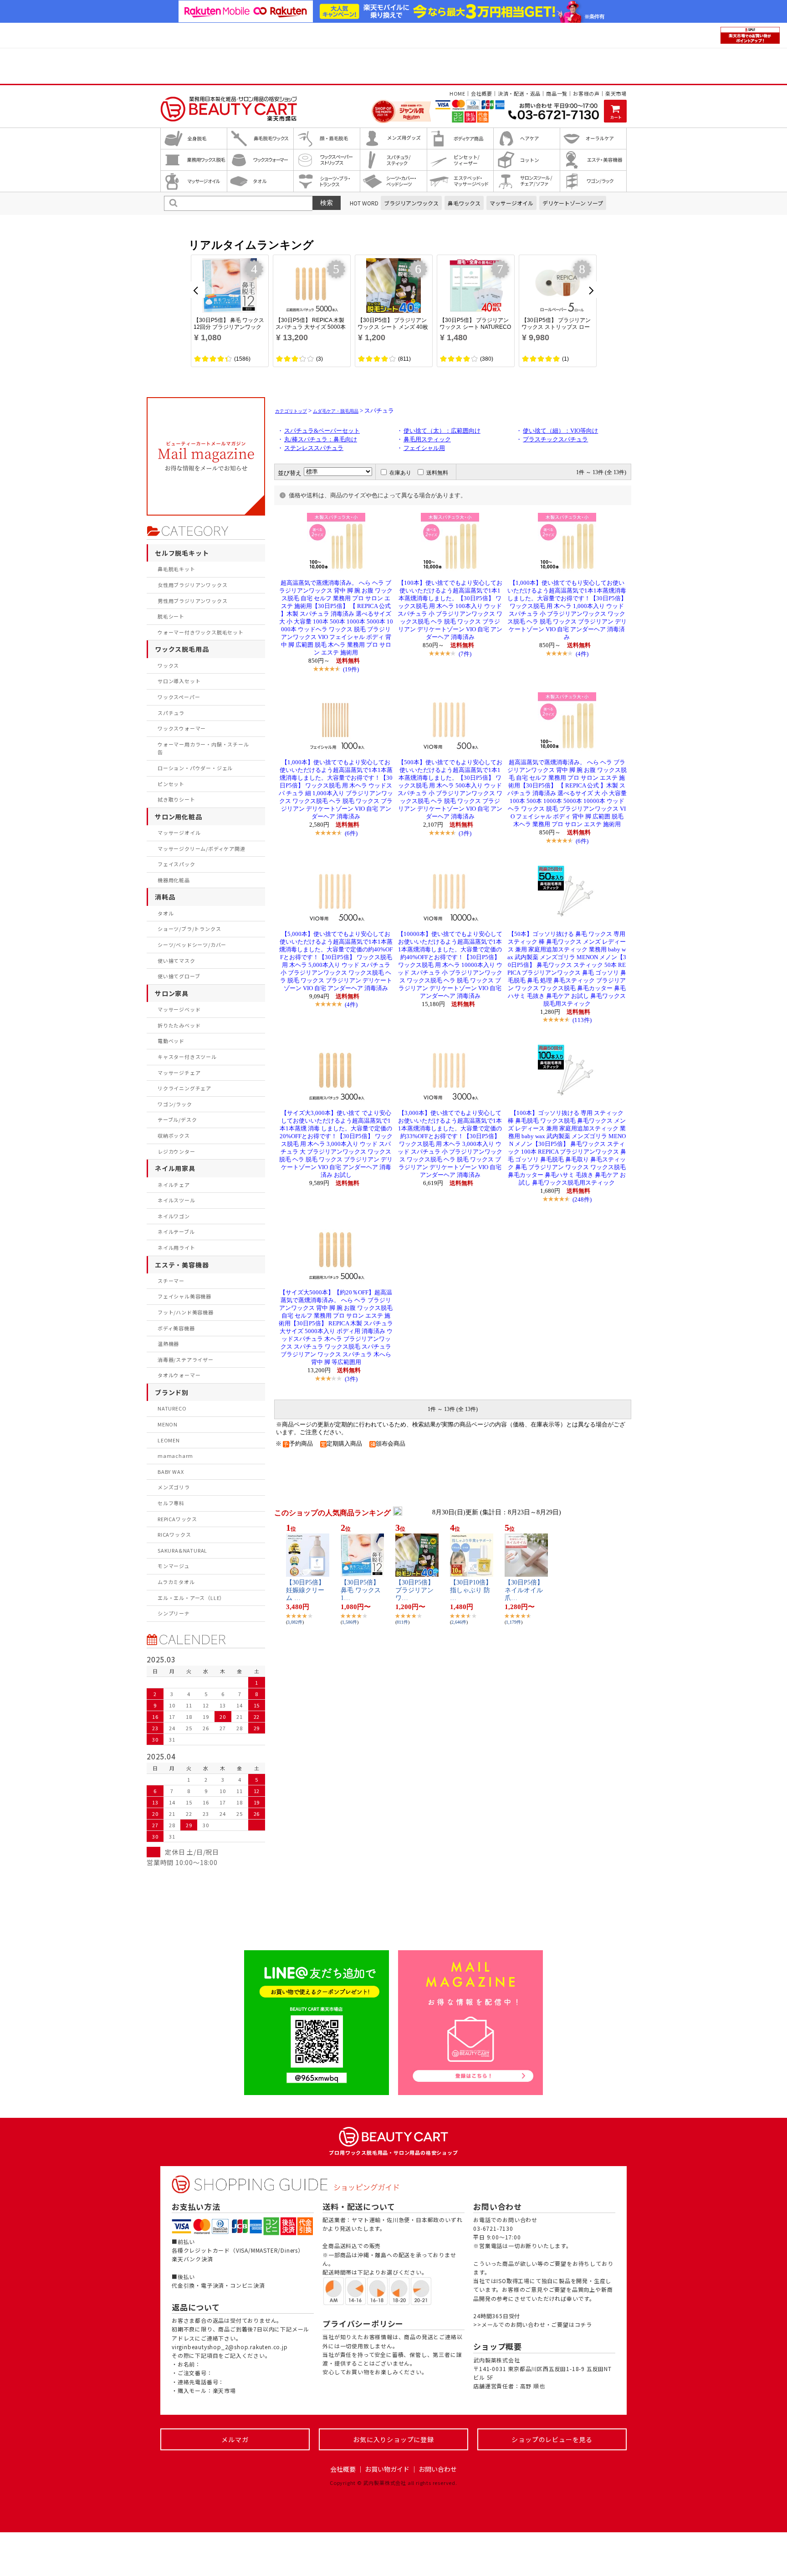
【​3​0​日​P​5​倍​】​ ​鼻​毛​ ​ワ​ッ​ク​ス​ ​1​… (362, 1590)
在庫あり (400, 473)
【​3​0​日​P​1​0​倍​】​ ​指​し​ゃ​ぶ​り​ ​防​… (471, 1590)
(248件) (582, 1199)
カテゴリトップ (291, 411)
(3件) (465, 833)
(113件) (582, 1020)
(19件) (351, 669)
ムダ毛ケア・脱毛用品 (336, 411)
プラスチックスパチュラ (555, 440)
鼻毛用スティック (427, 440)
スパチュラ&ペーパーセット (322, 431)
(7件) (465, 654)
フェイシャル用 (424, 448)
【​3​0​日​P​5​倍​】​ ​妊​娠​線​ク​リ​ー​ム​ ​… (306, 1590)
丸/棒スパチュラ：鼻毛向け (321, 440)
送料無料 (437, 473)
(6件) (351, 833)
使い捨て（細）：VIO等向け (560, 431)
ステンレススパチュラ (314, 448)
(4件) (582, 654)
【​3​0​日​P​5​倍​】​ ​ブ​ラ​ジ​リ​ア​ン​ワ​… (416, 1590)
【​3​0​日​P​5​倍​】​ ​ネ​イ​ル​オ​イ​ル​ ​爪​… (525, 1590)
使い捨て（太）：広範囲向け (442, 431)
